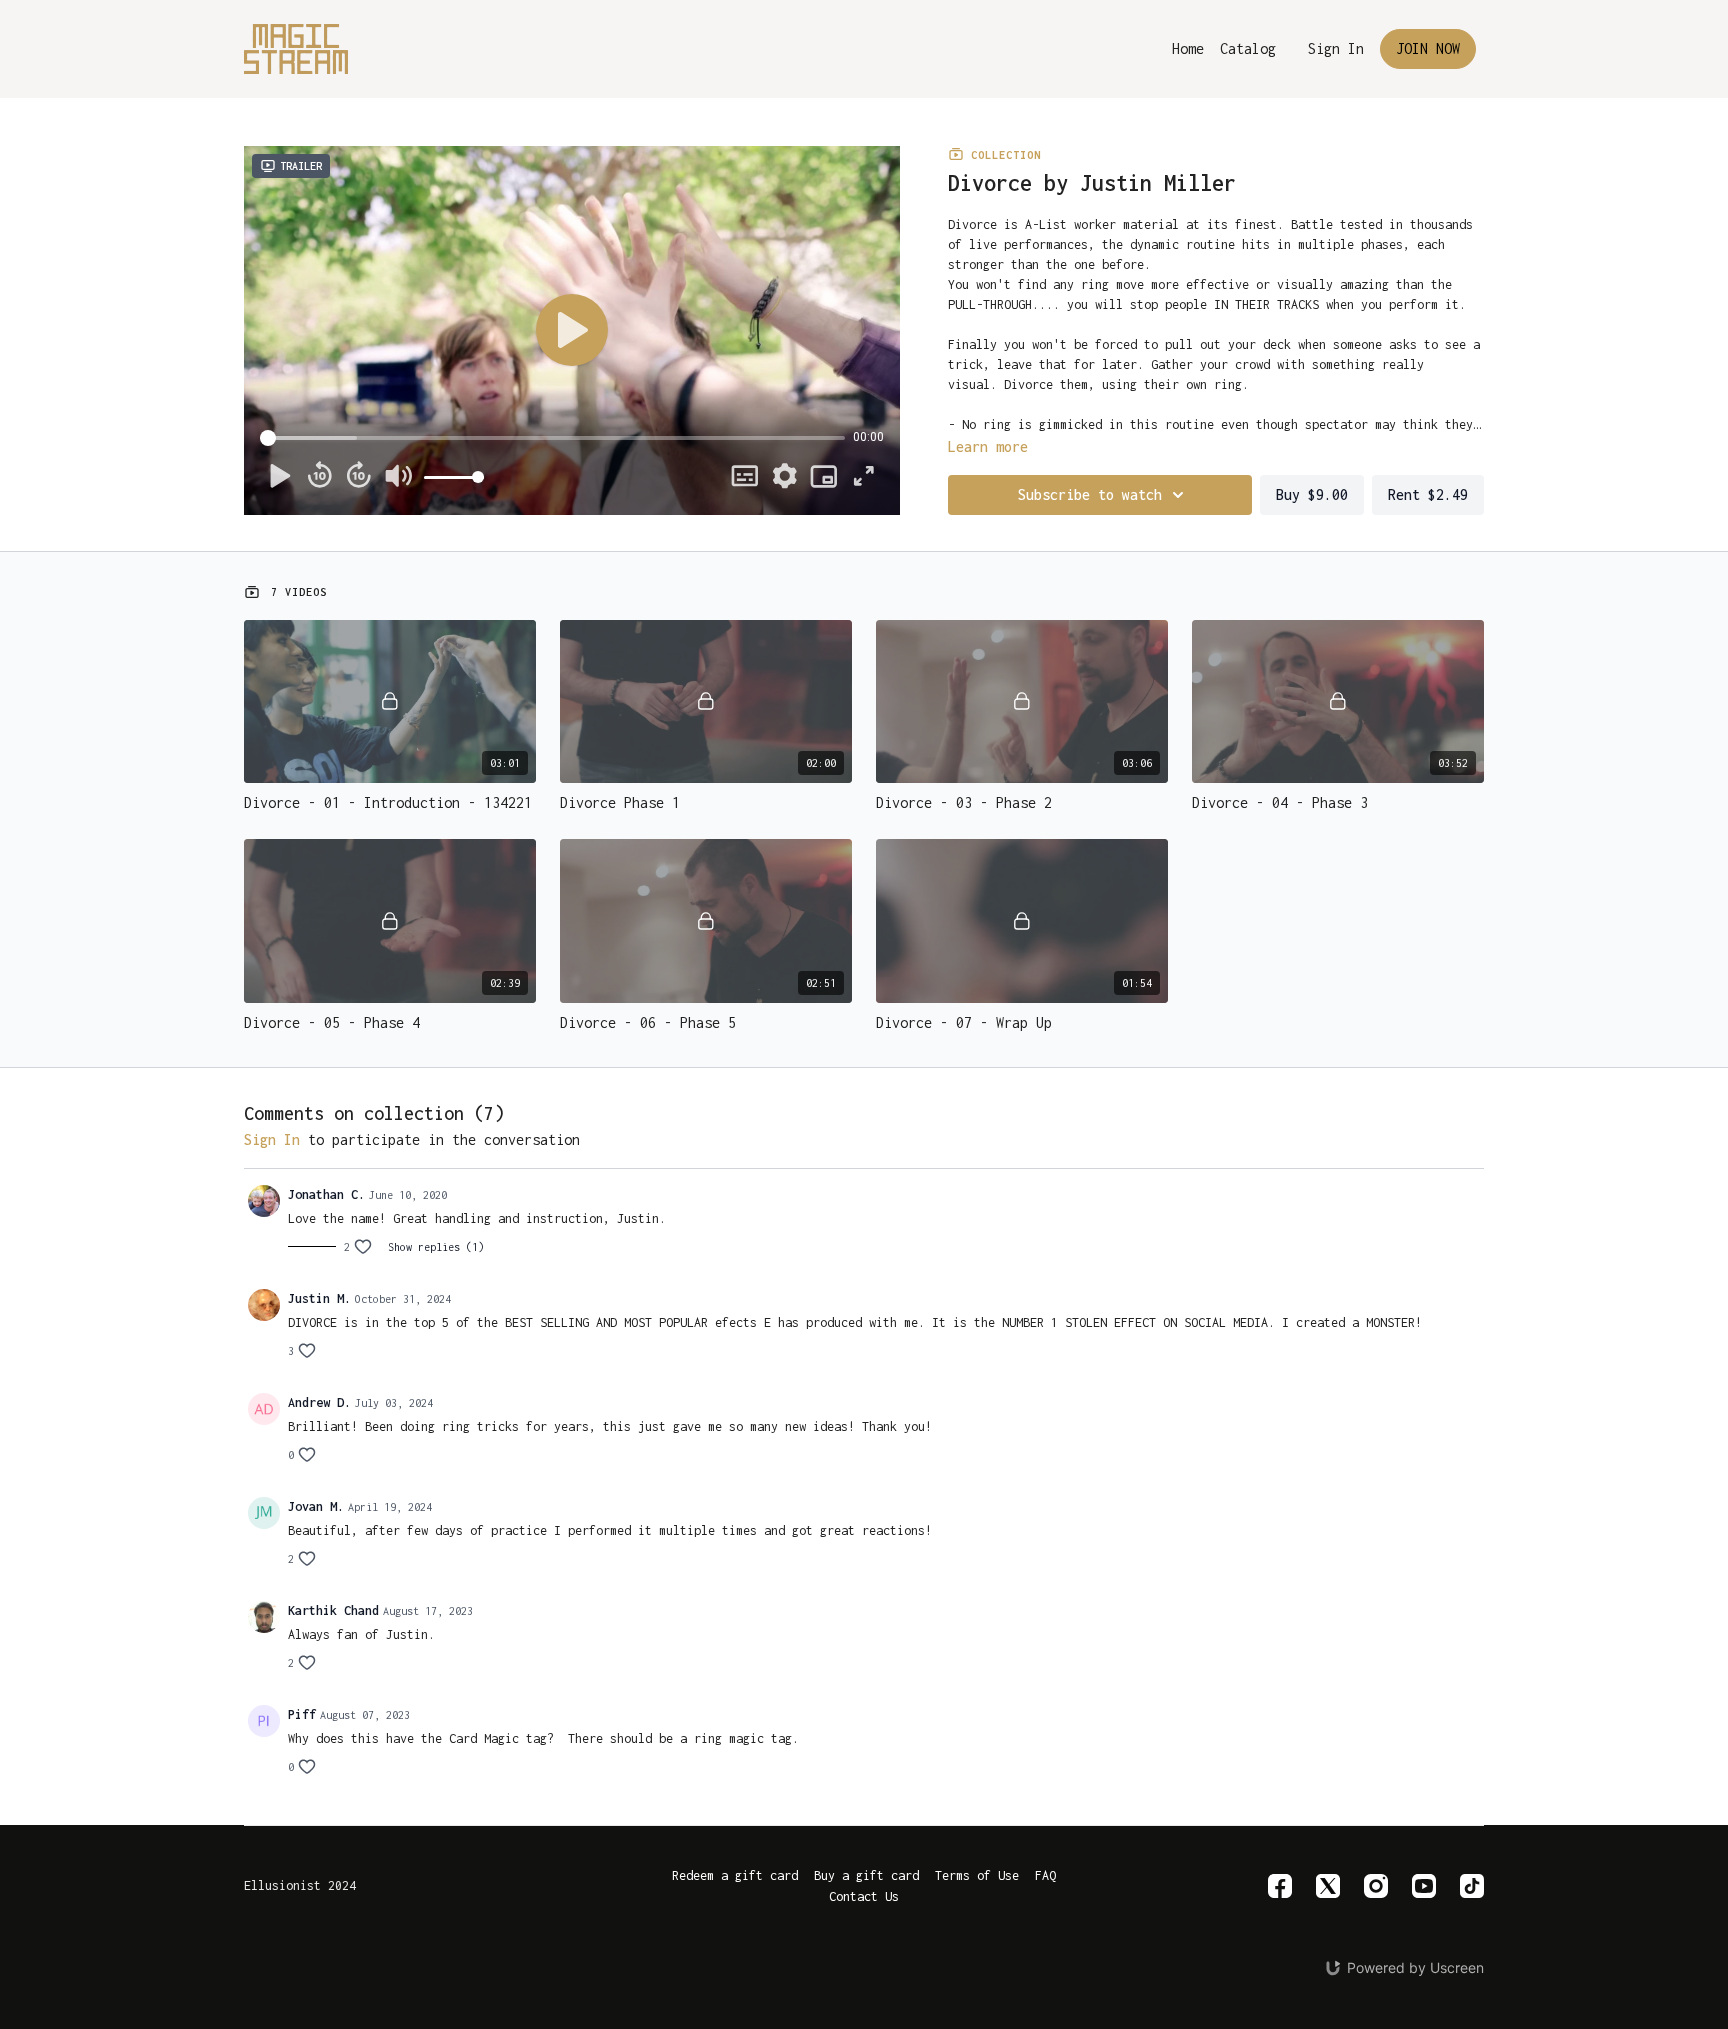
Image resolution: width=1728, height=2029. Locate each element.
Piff (302, 1714)
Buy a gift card (866, 1875)
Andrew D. (319, 1402)
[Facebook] (1280, 1886)
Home (1188, 48)
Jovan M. (316, 1506)
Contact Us (864, 1896)
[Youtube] (1424, 1886)
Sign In (1336, 48)
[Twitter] (1328, 1886)
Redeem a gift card (735, 1875)
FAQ (1045, 1875)
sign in (272, 1139)
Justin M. (319, 1298)
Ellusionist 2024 (300, 1886)
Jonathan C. (326, 1194)
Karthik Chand (333, 1610)
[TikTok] (1472, 1886)
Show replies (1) (436, 1247)
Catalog (1248, 48)
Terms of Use (977, 1875)
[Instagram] (1376, 1886)
